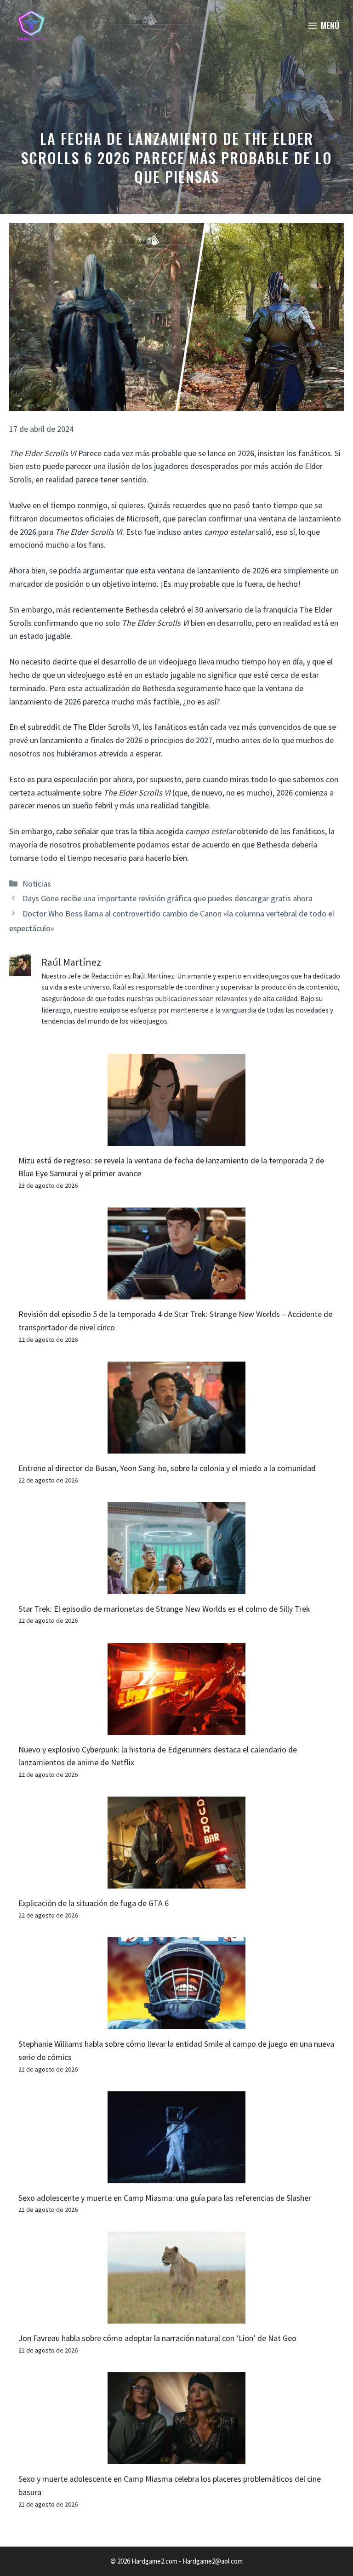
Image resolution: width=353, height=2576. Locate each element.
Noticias (37, 884)
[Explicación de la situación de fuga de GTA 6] (176, 1881)
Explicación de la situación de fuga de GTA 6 (94, 1903)
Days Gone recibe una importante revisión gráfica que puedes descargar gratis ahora (168, 898)
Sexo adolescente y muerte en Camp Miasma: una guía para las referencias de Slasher (165, 2198)
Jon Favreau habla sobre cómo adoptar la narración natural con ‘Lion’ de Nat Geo (157, 2338)
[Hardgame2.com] (31, 25)
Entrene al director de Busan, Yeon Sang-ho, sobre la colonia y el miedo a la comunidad (167, 1468)
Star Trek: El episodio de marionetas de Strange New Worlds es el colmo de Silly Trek (164, 1609)
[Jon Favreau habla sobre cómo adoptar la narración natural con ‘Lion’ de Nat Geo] (176, 2317)
